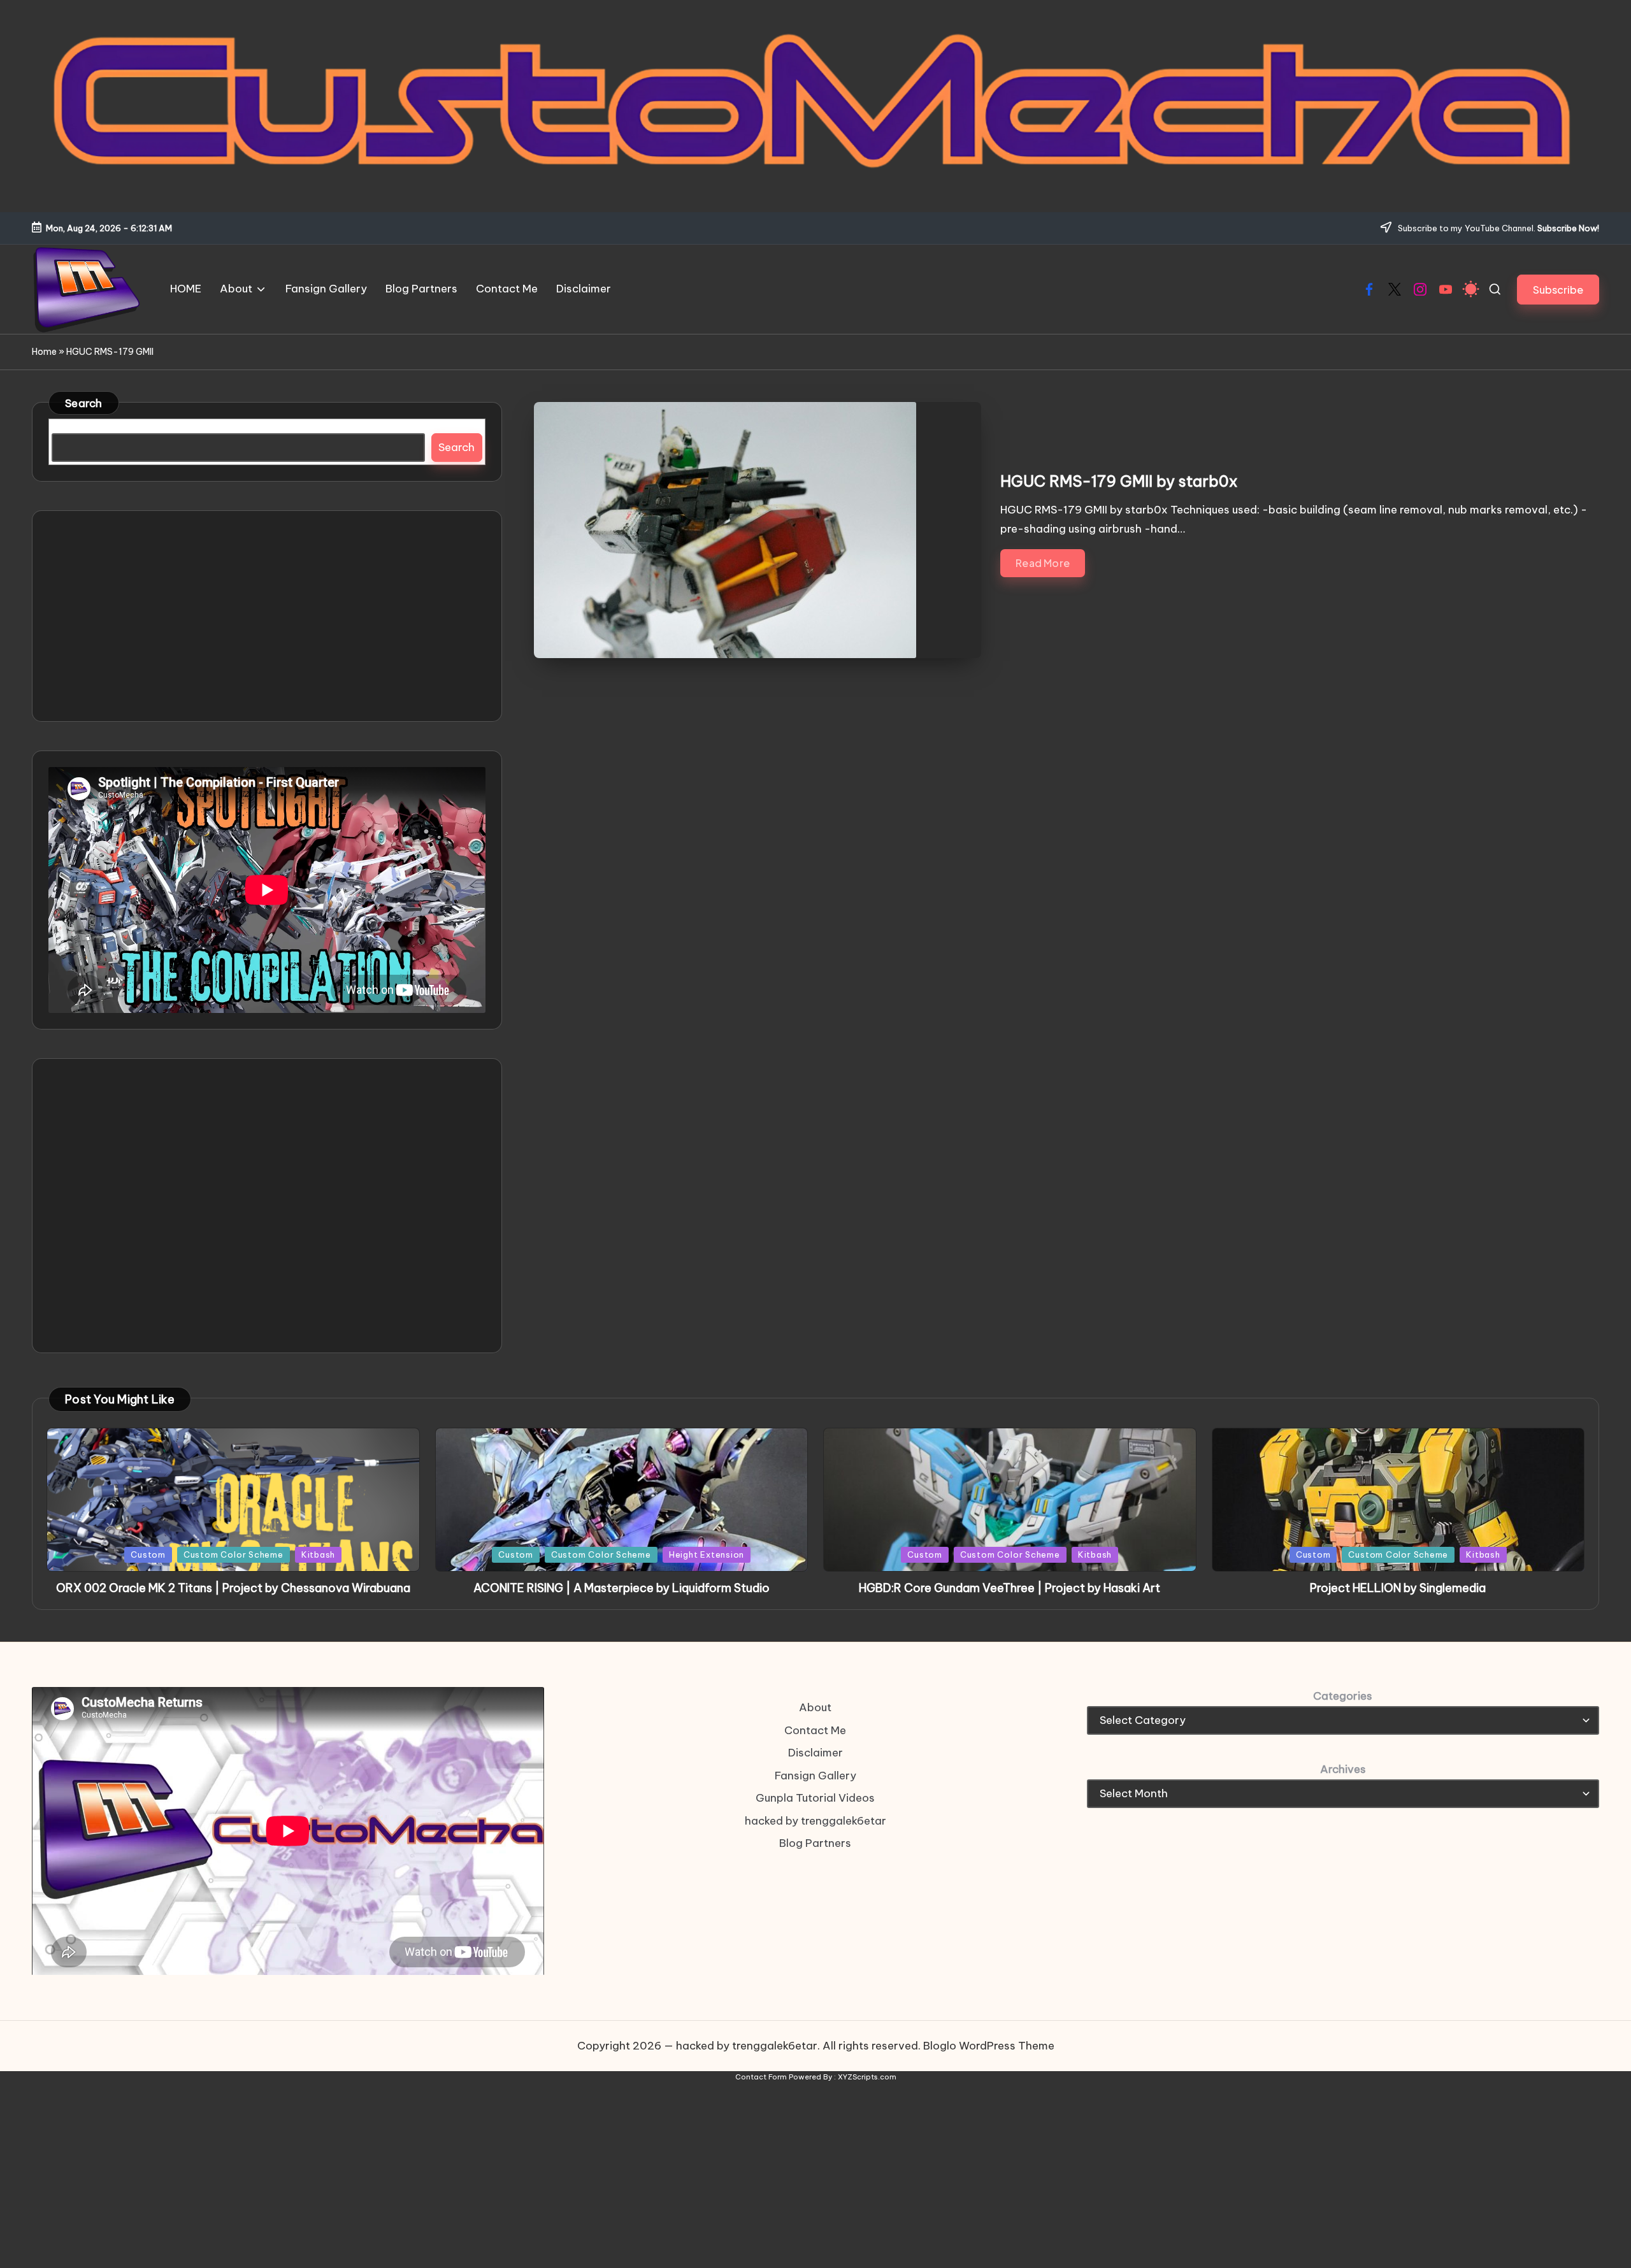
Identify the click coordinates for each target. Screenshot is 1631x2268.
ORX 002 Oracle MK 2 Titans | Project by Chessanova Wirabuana (233, 1588)
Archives (1343, 1769)
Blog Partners (815, 1843)
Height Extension (707, 1554)
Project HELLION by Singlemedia (1398, 1588)
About (815, 1707)
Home (44, 352)
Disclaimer (815, 1753)
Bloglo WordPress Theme (989, 2046)
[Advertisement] (267, 616)
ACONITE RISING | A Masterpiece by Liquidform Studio (622, 1588)
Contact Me (815, 1730)
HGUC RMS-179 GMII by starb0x (1119, 481)
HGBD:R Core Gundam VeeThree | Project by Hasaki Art (1009, 1588)
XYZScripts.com (867, 2077)
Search (84, 403)
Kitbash (318, 1554)
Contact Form (761, 2077)
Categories (1343, 1696)
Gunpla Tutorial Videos (815, 1798)
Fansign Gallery (815, 1776)
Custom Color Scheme (234, 1554)
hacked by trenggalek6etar (815, 1821)
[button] (1558, 290)
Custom (148, 1554)
